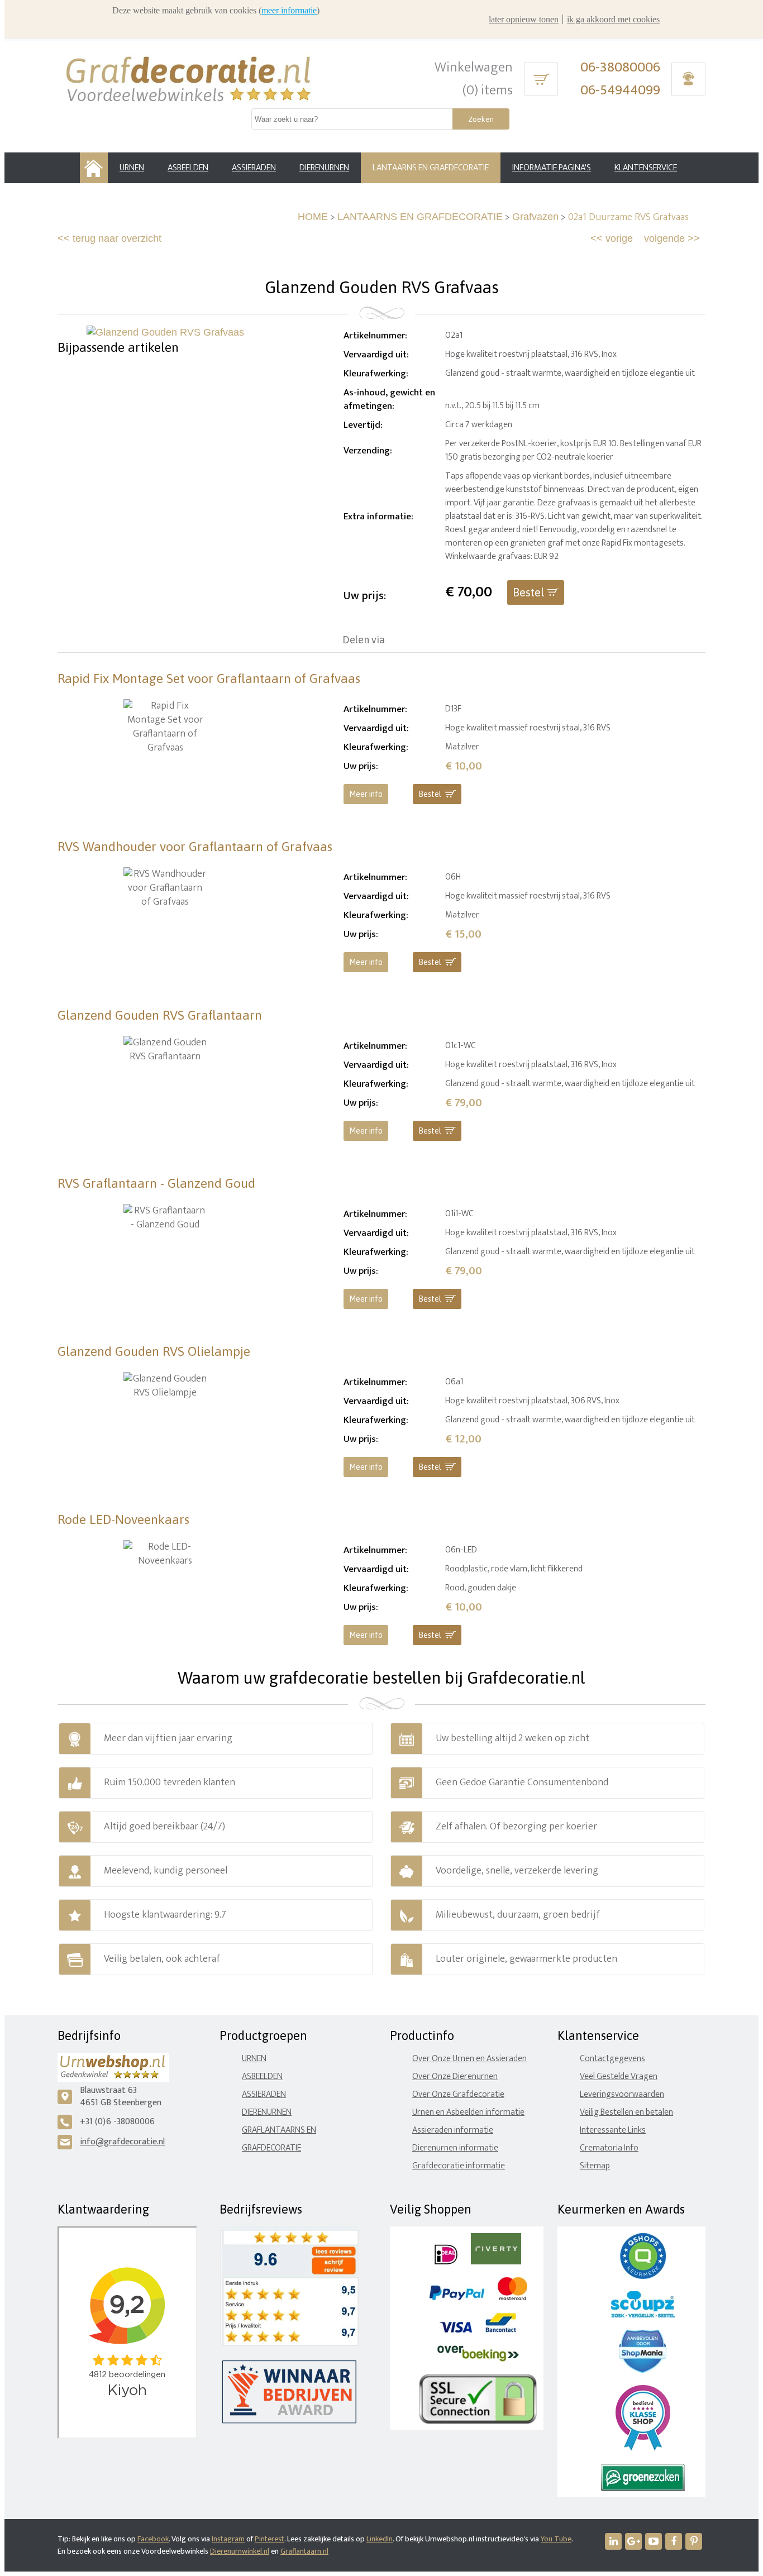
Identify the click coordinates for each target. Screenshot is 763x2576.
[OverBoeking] (478, 2359)
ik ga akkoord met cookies (613, 19)
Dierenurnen (267, 2112)
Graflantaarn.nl (304, 2551)
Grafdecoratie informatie (459, 2166)
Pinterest (270, 2539)
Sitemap (595, 2166)
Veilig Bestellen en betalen (626, 2112)
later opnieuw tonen (524, 19)
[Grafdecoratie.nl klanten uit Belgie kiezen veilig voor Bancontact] (501, 2330)
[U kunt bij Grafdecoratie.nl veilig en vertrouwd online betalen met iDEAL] (446, 2262)
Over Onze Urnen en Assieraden (469, 2059)
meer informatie (289, 10)
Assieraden (264, 2094)
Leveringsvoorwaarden (622, 2094)
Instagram (228, 2539)
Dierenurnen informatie (455, 2148)
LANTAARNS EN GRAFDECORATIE (420, 217)
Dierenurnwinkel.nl (240, 2551)
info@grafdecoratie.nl (122, 2142)
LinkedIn (380, 2539)
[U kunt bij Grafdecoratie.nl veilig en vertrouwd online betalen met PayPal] (457, 2298)
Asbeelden (262, 2076)
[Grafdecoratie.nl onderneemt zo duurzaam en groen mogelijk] (643, 2489)
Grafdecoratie (271, 2148)
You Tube (556, 2539)
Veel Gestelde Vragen (619, 2076)
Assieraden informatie (453, 2130)
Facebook (153, 2539)
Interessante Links (613, 2130)
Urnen (254, 2059)
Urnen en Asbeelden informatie (468, 2112)
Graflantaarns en (279, 2130)
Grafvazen (535, 217)
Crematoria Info (609, 2148)
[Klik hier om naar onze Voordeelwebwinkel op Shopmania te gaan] (643, 2370)
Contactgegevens (612, 2059)
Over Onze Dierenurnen (455, 2076)
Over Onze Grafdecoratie (458, 2094)
